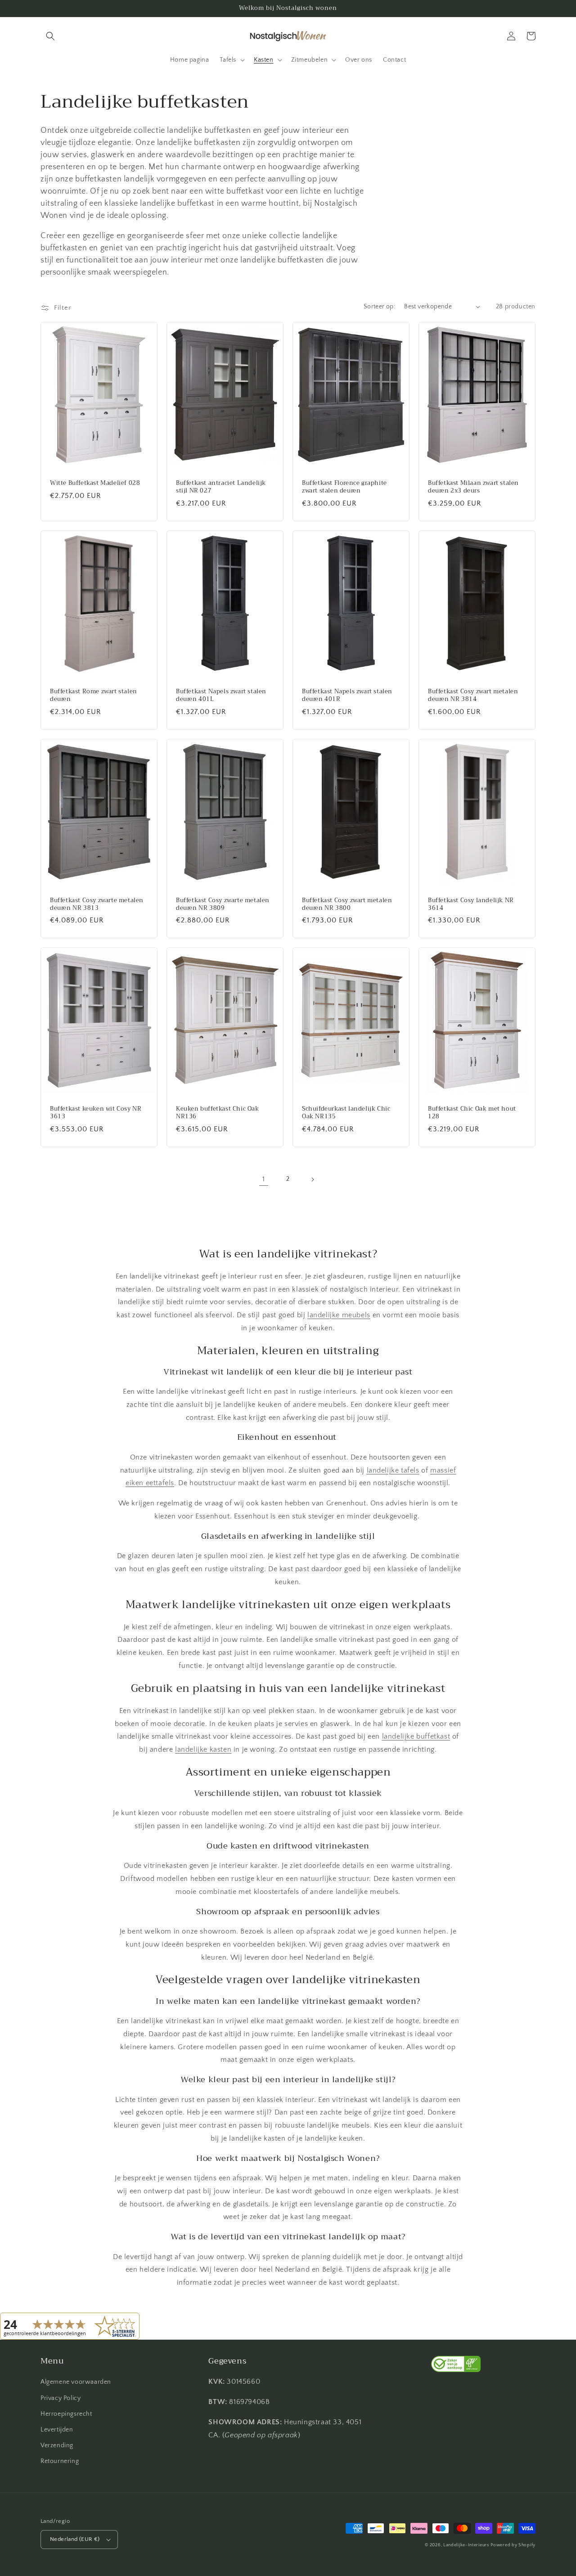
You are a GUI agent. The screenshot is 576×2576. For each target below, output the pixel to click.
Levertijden (57, 2430)
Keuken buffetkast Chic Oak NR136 (218, 1113)
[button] (50, 36)
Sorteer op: (379, 307)
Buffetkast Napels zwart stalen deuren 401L (221, 696)
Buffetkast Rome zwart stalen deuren (94, 696)
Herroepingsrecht (66, 2414)
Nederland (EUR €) (75, 2539)
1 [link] (264, 1179)
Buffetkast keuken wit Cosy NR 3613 (96, 1113)
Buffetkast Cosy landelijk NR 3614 (471, 904)
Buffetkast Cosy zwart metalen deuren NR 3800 (347, 904)
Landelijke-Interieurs (466, 2545)
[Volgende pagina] (312, 1180)
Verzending (57, 2445)
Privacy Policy (61, 2398)
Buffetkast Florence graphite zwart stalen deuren (344, 487)
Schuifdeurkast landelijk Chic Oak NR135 (346, 1113)
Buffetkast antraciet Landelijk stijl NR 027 (221, 487)
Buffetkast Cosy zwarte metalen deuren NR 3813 (97, 904)
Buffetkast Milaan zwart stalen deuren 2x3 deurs (473, 487)
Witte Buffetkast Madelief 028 (95, 483)
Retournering (60, 2461)
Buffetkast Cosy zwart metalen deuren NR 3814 (473, 696)
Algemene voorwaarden (76, 2382)
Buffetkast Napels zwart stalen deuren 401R (347, 696)
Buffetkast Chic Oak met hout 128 (472, 1113)
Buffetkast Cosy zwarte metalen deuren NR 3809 (223, 904)
